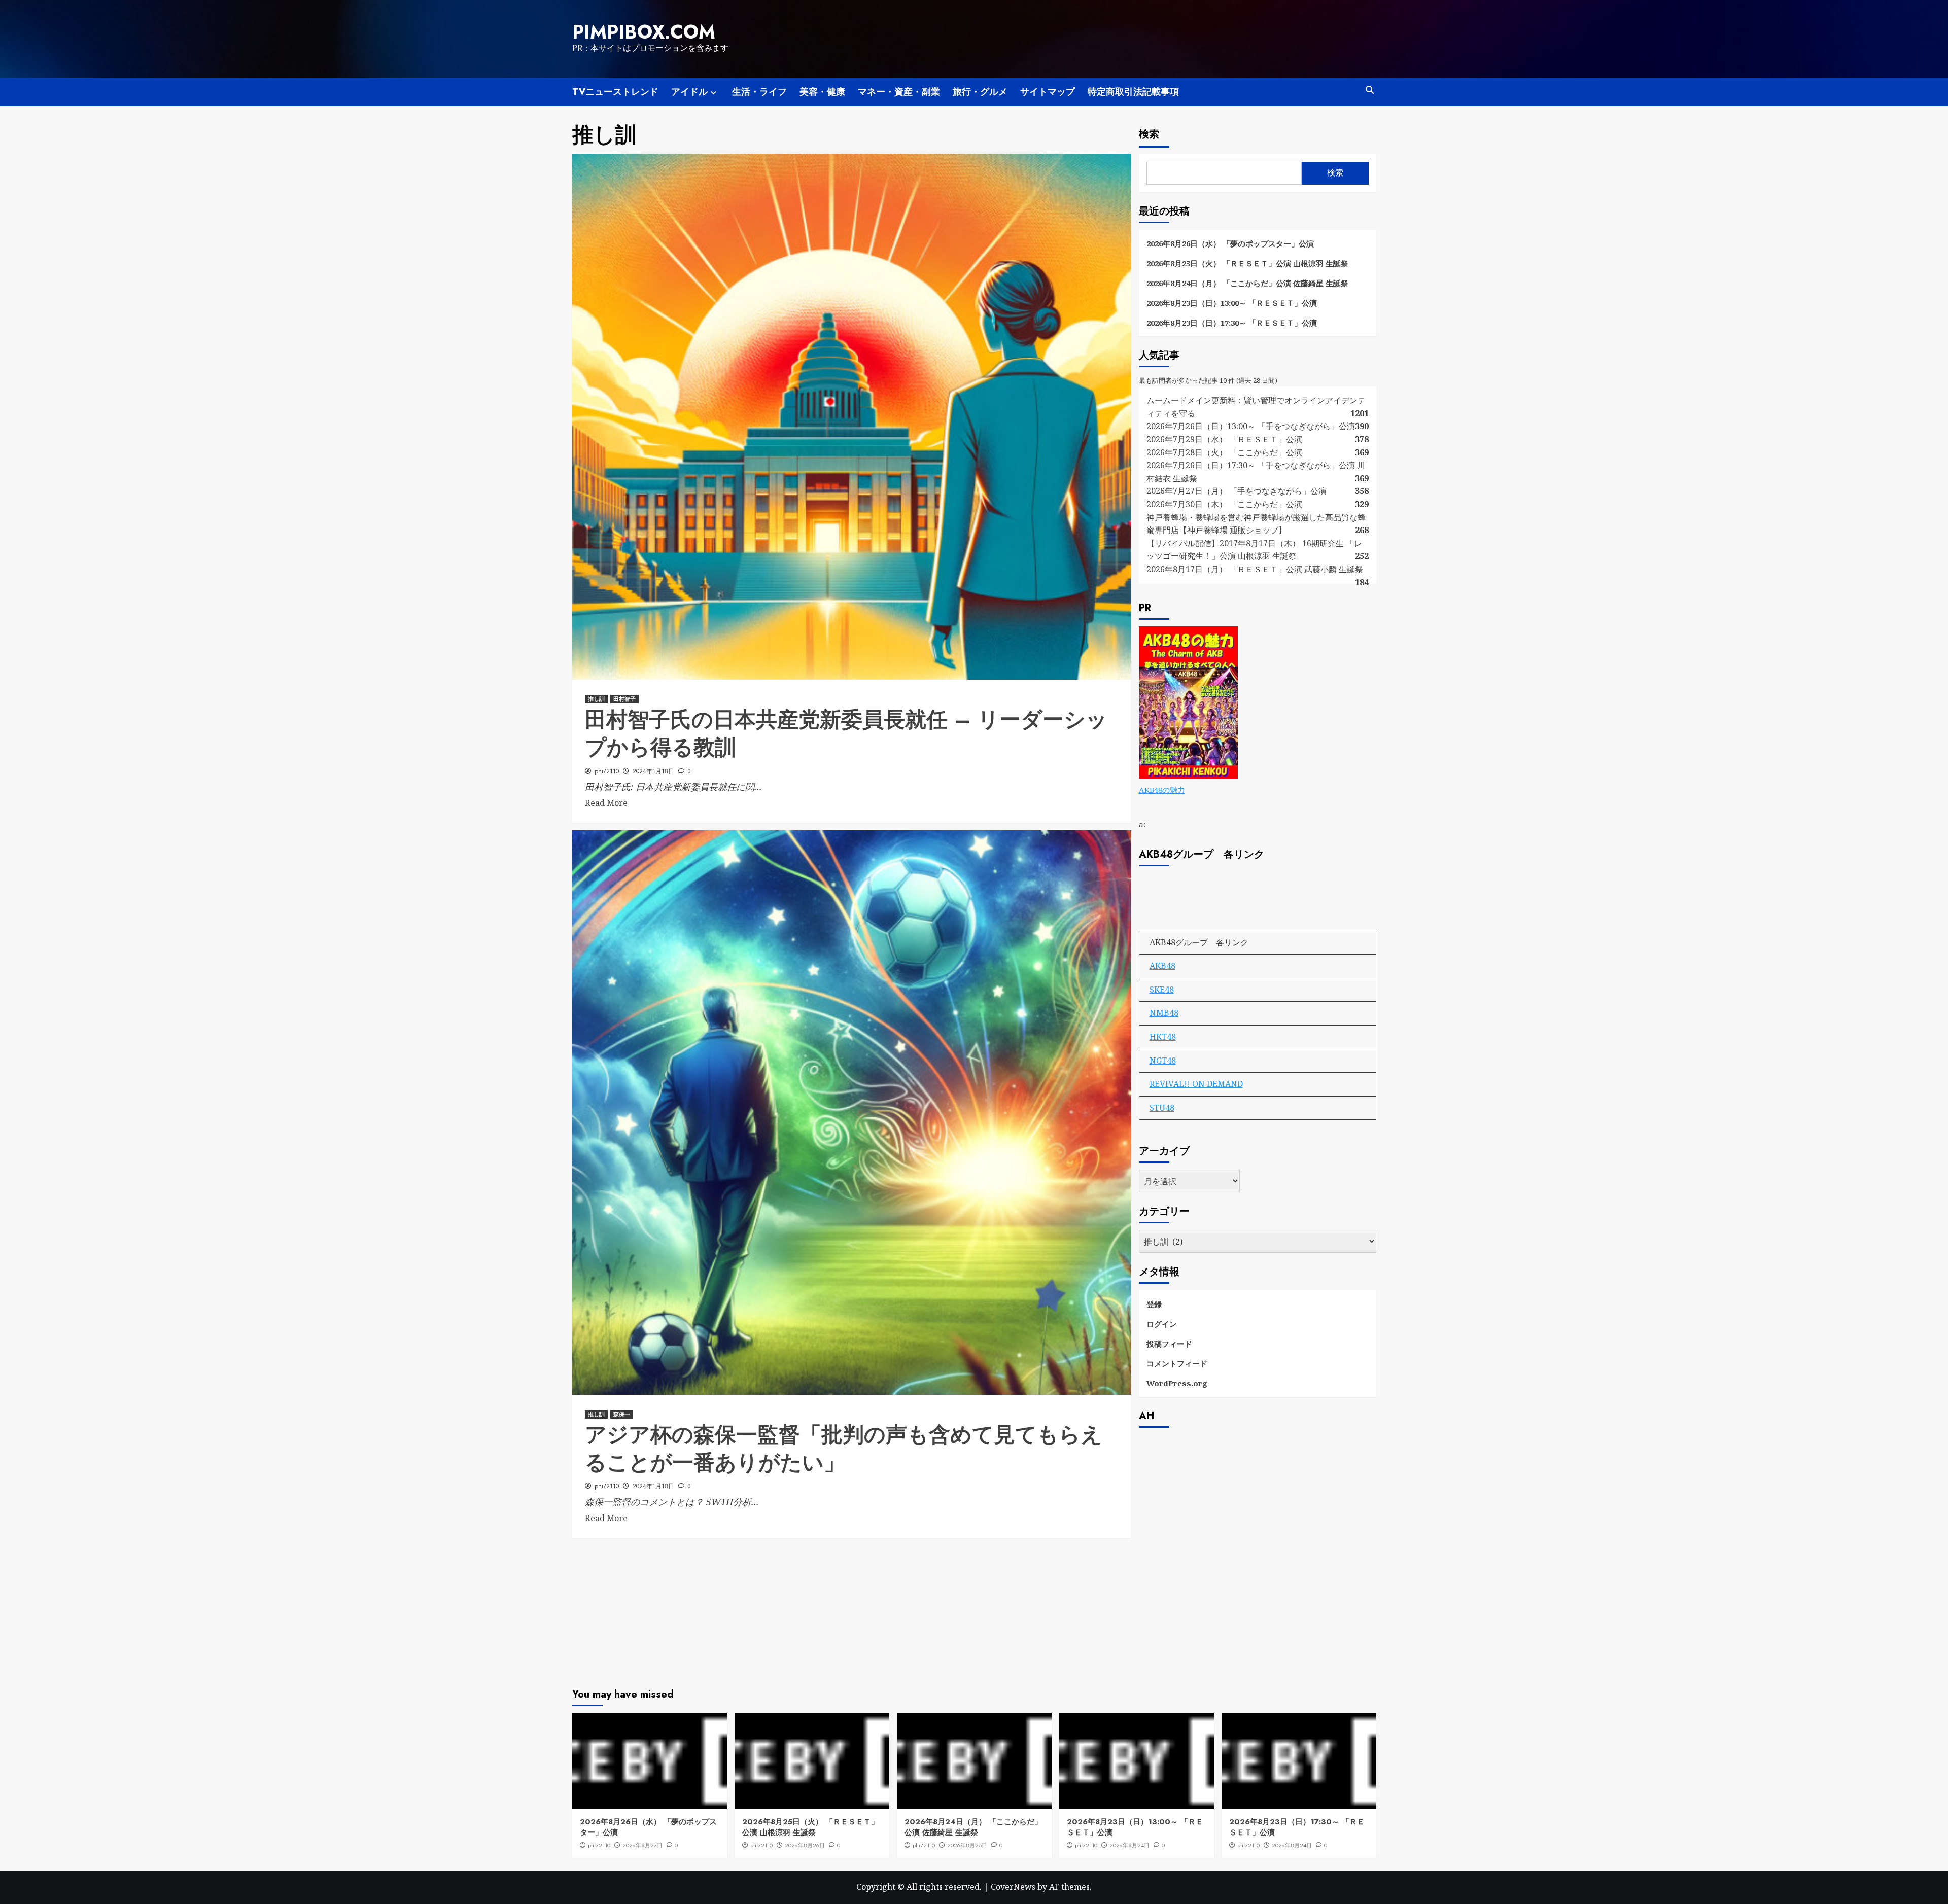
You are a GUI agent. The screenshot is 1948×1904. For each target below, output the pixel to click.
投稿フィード (1169, 1344)
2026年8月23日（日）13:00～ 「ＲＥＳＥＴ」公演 (1232, 303)
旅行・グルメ (980, 92)
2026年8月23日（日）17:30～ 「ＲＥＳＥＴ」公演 (1232, 323)
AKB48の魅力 (1162, 790)
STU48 (1162, 1108)
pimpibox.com (644, 32)
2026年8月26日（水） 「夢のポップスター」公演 (1230, 243)
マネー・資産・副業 (899, 92)
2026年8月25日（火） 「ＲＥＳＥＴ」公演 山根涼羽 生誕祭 (1247, 263)
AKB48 (1162, 966)
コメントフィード (1177, 1363)
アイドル (689, 92)
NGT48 (1163, 1061)
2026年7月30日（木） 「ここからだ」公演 (1224, 504)
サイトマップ (1048, 92)
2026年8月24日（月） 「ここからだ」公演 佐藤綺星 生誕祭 (1247, 283)
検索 (1149, 134)
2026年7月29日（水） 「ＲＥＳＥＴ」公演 (1224, 439)
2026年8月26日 (805, 1845)
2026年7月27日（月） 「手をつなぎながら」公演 (1237, 491)
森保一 (622, 1414)
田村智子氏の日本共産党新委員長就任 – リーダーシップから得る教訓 (846, 733)
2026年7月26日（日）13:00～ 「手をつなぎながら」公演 (1251, 426)
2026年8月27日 (642, 1845)
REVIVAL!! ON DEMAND (1196, 1084)
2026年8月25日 (967, 1845)
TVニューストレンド (615, 92)
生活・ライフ (759, 92)
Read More (606, 803)
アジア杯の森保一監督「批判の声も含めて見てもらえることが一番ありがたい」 (844, 1449)
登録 (1154, 1304)
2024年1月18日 (653, 771)
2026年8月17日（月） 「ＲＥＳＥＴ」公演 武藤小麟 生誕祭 (1255, 569)
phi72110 (607, 771)
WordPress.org (1177, 1383)
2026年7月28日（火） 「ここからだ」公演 (1224, 452)
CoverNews (1013, 1887)
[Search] (1370, 90)
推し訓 (596, 699)
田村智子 (624, 699)
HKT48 (1163, 1037)
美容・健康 (822, 92)
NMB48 (1164, 1013)
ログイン (1162, 1324)
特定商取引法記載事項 (1133, 92)
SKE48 (1162, 990)
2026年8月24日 (1129, 1845)
